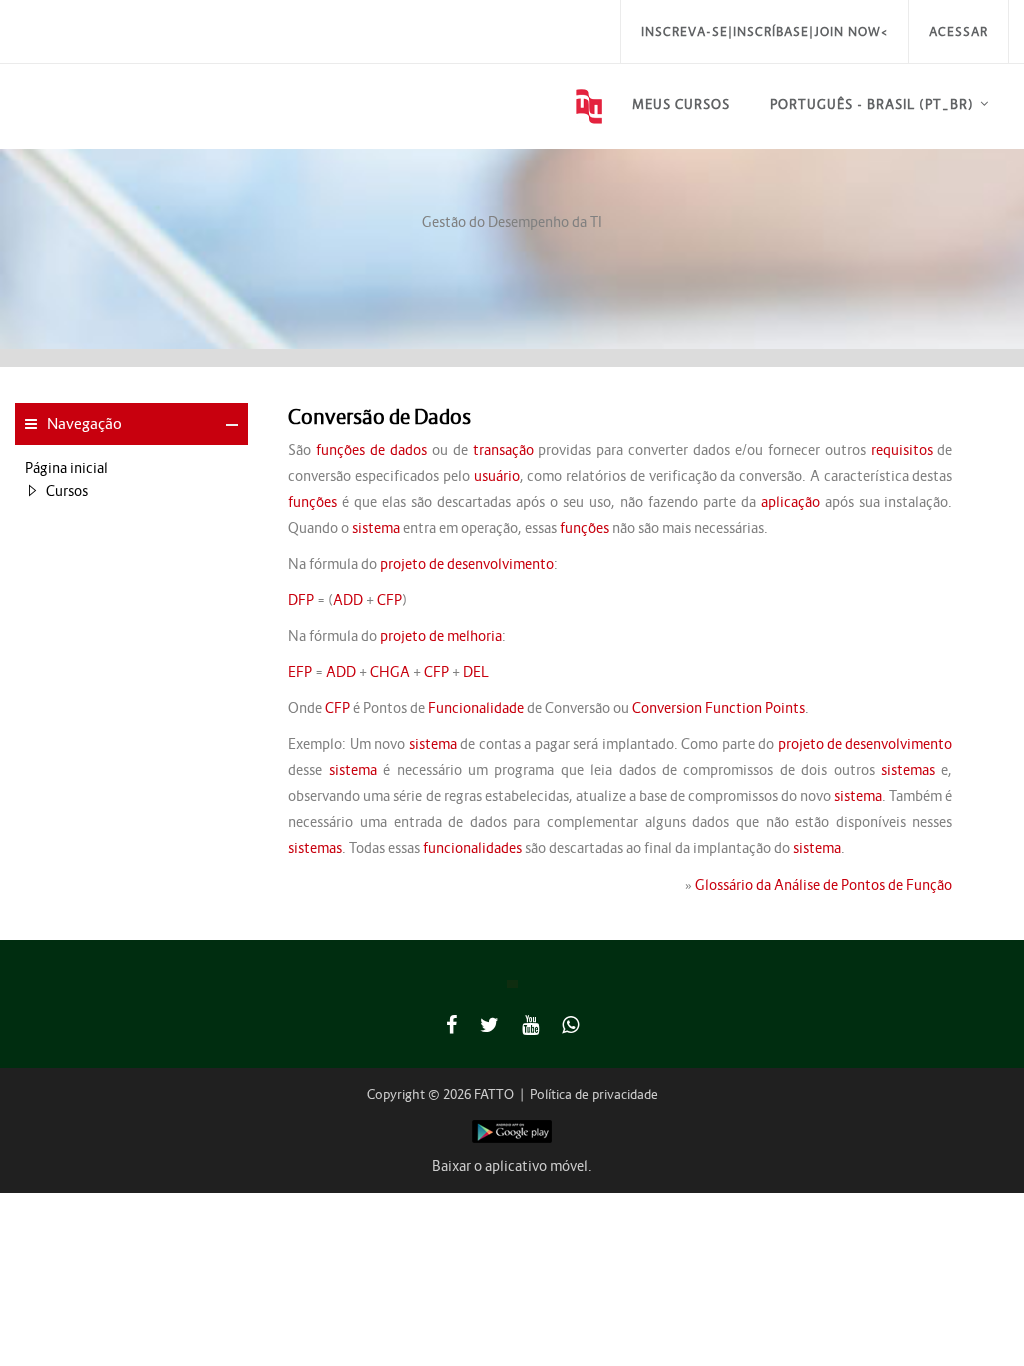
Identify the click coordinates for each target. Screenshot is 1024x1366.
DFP (301, 600)
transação (503, 450)
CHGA (390, 672)
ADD (348, 600)
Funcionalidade (476, 708)
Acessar (958, 31)
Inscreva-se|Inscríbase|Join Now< (764, 31)
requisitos (902, 450)
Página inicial (66, 468)
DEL (476, 672)
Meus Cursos (681, 104)
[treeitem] (131, 468)
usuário (497, 476)
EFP (300, 672)
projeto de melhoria (441, 636)
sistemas (908, 770)
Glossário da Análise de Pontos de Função (823, 885)
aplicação (790, 502)
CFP (389, 600)
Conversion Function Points (718, 708)
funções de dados (371, 450)
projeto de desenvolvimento (467, 564)
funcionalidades (472, 848)
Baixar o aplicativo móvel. (512, 1166)
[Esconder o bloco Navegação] (232, 425)
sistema (376, 528)
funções (312, 502)
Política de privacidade (594, 1094)
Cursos (67, 491)
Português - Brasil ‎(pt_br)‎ (872, 104)
